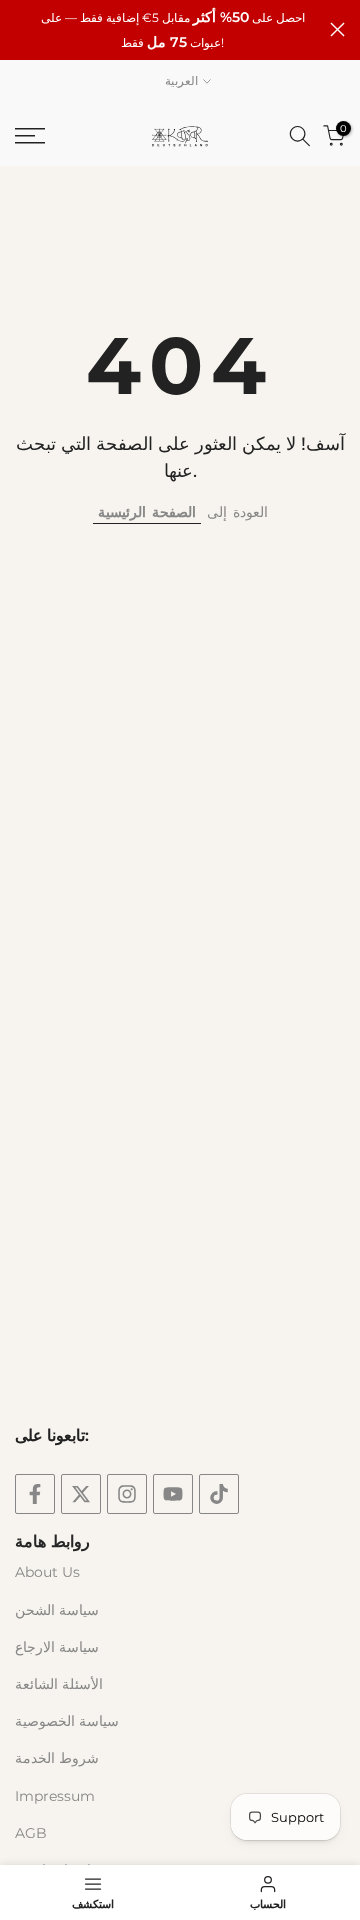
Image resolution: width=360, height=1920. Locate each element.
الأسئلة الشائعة (59, 1684)
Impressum (55, 1796)
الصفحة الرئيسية (147, 512)
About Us (47, 1572)
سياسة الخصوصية (67, 1721)
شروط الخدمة (57, 1758)
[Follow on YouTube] (173, 1494)
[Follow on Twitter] (81, 1494)
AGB (31, 1833)
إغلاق (337, 29)
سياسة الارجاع (57, 1647)
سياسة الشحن (57, 1610)
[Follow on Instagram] (127, 1494)
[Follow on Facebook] (35, 1494)
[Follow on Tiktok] (219, 1494)
